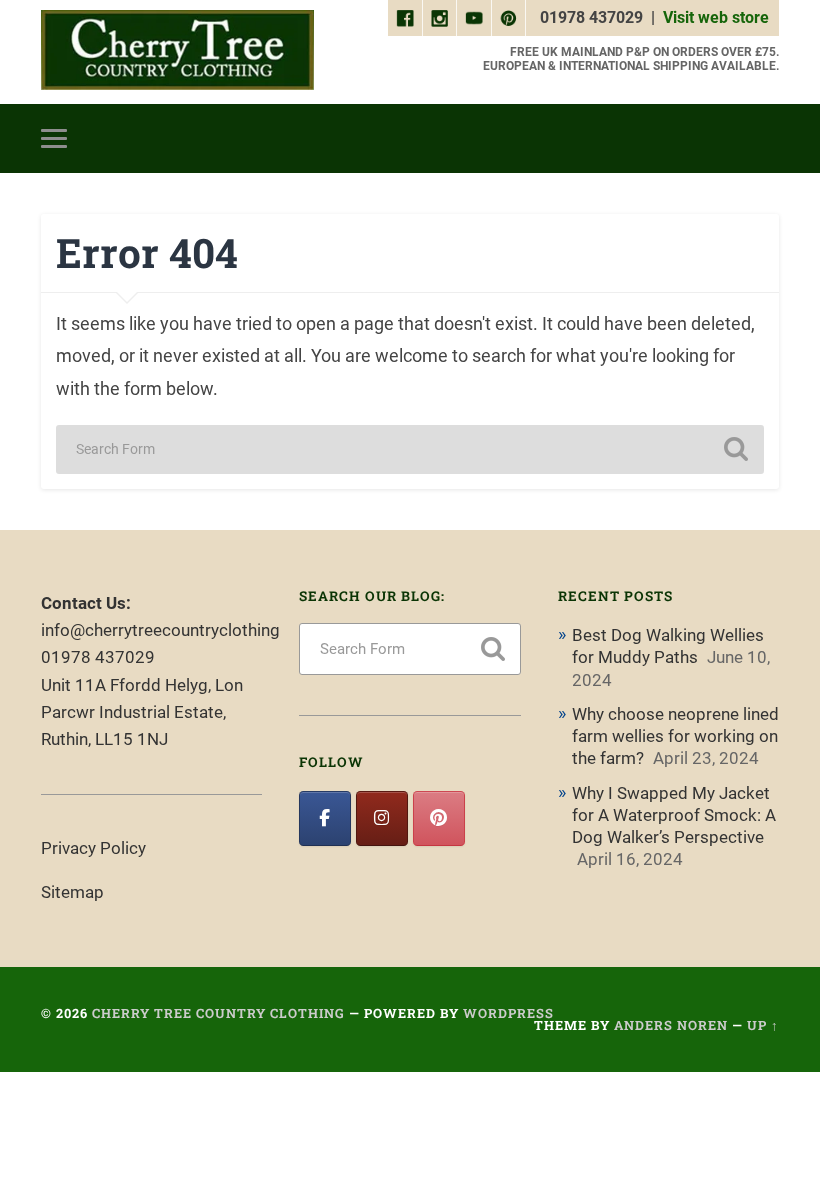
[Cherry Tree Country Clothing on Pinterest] (438, 818)
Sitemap (72, 892)
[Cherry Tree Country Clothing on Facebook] (324, 818)
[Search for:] (410, 449)
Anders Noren (671, 1025)
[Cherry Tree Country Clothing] (177, 52)
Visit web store (716, 17)
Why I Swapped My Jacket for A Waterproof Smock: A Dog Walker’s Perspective (674, 815)
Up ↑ (763, 1025)
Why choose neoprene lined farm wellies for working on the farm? (675, 736)
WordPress (508, 1013)
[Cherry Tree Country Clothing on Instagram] (381, 818)
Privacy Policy (93, 848)
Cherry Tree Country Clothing (218, 1013)
